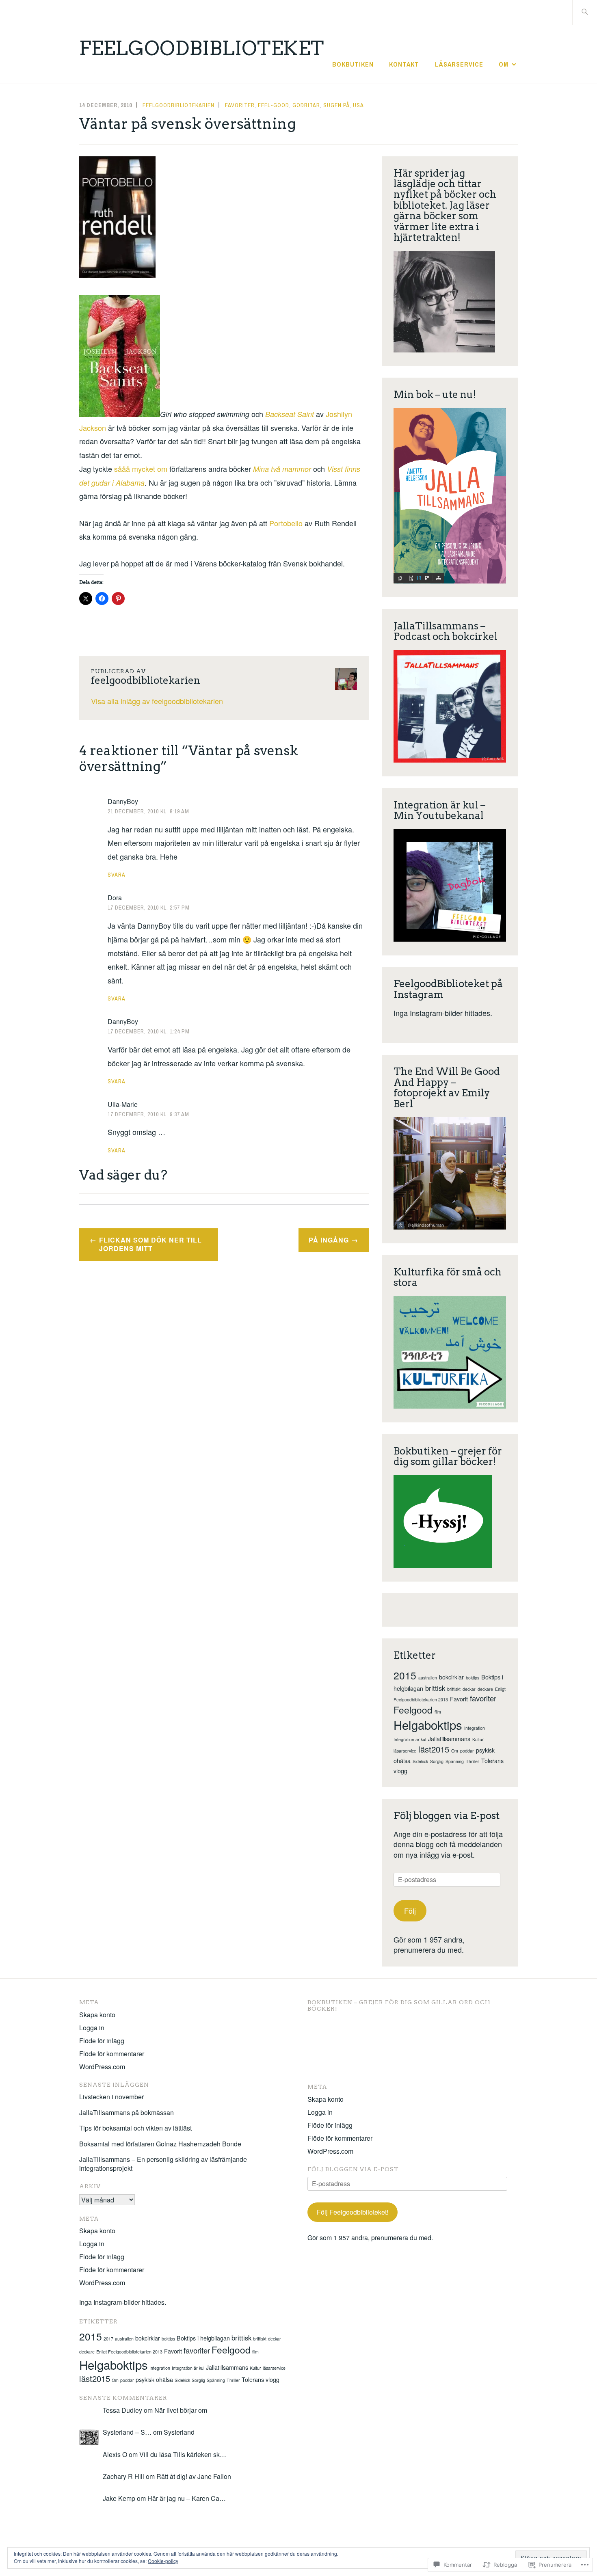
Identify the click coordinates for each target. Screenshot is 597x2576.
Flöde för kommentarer (112, 2054)
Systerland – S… (127, 2432)
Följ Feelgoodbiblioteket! (353, 2212)
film (438, 1712)
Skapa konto (97, 2015)
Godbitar (306, 105)
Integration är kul (410, 1739)
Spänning (455, 1761)
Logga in (92, 2028)
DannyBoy (123, 801)
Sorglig (437, 1761)
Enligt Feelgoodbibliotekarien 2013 (129, 2352)
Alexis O (115, 2454)
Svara (117, 875)
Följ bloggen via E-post (447, 1816)
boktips (473, 1678)
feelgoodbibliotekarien (178, 105)
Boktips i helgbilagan (203, 2338)
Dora (115, 898)
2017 (108, 2339)
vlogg (400, 1771)
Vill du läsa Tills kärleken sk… (183, 2454)
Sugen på (336, 105)
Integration (475, 1728)
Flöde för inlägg (102, 2041)
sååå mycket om (142, 469)
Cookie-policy (163, 2561)
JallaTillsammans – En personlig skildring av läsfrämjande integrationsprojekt (163, 2164)
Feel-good (274, 105)
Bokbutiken (353, 64)
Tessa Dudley (122, 2410)
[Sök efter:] (585, 12)
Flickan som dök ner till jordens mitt (150, 1244)
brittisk (435, 1688)
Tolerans (492, 1761)
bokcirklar (451, 1677)
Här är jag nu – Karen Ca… (187, 2498)
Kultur (478, 1739)
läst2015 (434, 1749)
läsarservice (405, 1751)
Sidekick (420, 1761)
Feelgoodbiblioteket (202, 48)
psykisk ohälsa (154, 2379)
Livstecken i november (111, 2097)
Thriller (473, 1761)
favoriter (483, 1698)
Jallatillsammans (449, 1739)
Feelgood (413, 1709)
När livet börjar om (181, 2410)
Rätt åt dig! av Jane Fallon (194, 2476)
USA (358, 105)
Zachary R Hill (123, 2476)
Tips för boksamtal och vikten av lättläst (135, 2128)
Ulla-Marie (123, 1104)
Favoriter (240, 105)
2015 (405, 1675)
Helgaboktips (428, 1725)
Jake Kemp (119, 2498)
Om (504, 64)
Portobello (286, 523)
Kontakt (404, 64)
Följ (410, 1910)
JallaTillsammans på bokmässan (127, 2112)
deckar (469, 1689)
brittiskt (454, 1689)
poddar (467, 1751)
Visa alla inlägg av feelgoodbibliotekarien (157, 701)
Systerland (179, 2432)
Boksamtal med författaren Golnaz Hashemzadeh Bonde (160, 2144)
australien (428, 1678)
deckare (485, 1689)
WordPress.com (102, 2067)
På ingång (329, 1240)
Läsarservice (459, 64)
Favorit (459, 1699)
